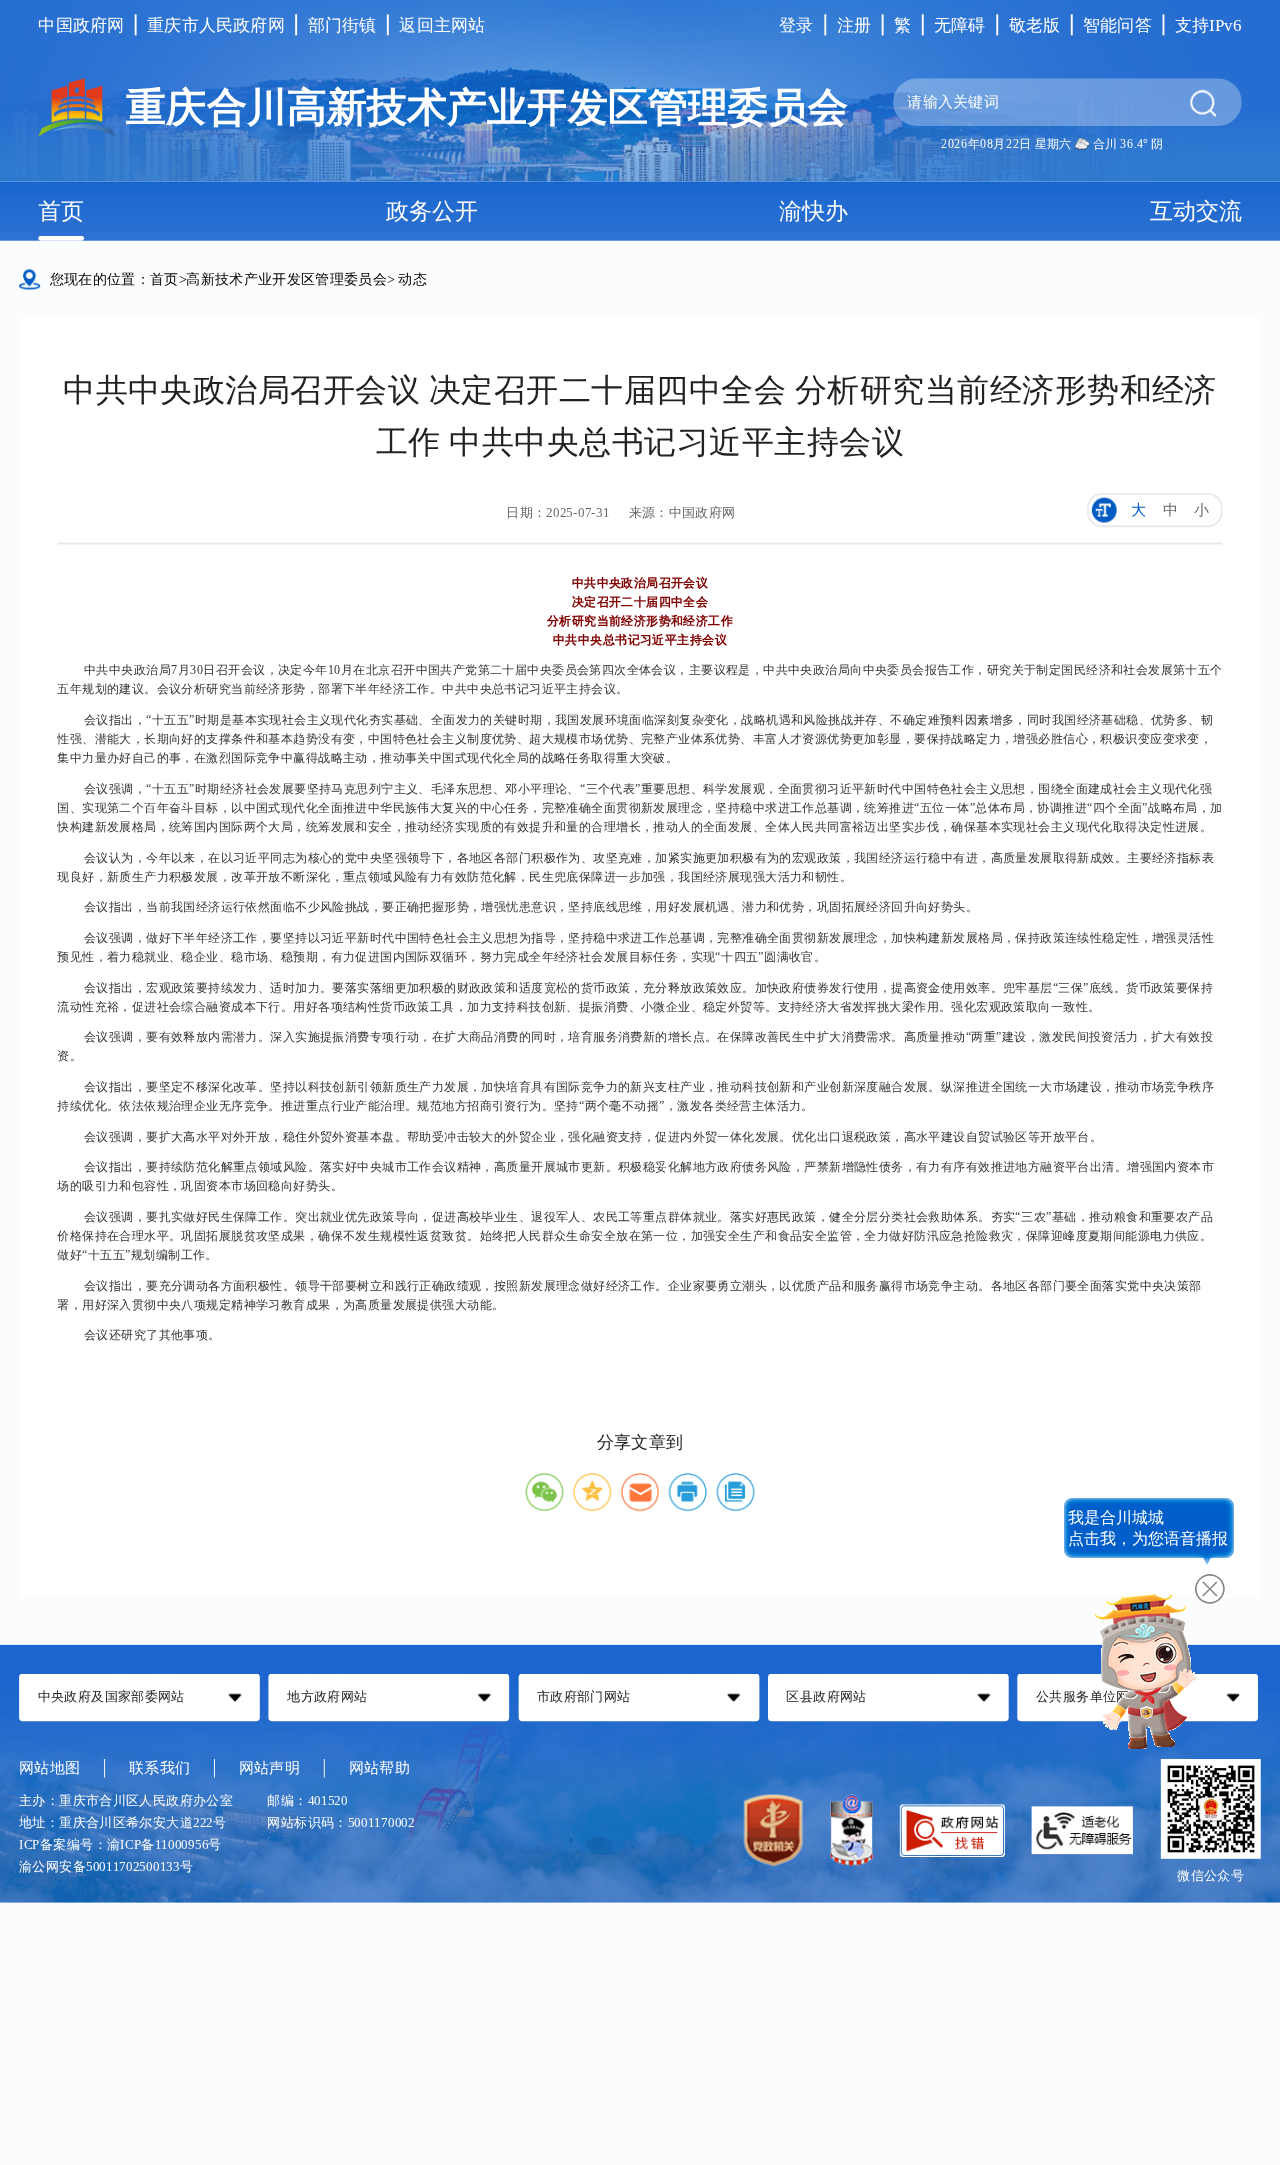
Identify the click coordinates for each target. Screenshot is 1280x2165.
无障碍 (960, 24)
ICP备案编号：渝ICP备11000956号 (120, 1845)
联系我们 (159, 1767)
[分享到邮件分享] (640, 1492)
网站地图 (49, 1767)
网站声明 (269, 1767)
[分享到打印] (688, 1492)
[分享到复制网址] (735, 1492)
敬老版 (1035, 24)
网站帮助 (379, 1767)
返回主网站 (442, 24)
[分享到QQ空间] (592, 1492)
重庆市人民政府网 (216, 24)
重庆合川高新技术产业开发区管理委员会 (487, 108)
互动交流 (1196, 211)
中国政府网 (81, 24)
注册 (854, 24)
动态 (412, 278)
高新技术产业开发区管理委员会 (286, 278)
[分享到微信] (544, 1492)
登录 (796, 24)
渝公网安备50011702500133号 (106, 1867)
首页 (61, 211)
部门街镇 (342, 24)
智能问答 (1117, 24)
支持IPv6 (1208, 24)
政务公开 (432, 211)
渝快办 (813, 211)
